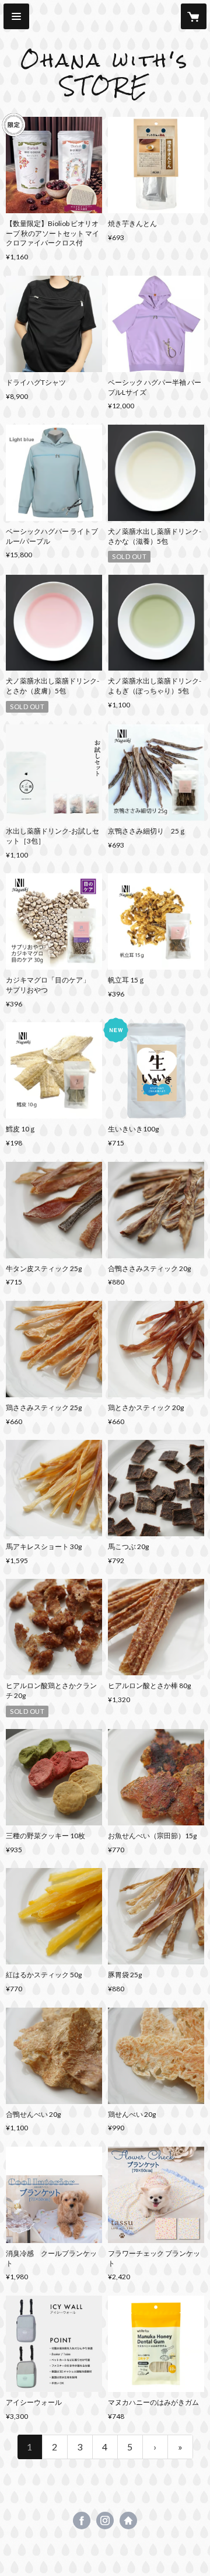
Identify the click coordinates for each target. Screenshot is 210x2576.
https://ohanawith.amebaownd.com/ (128, 2521)
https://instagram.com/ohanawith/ (105, 2521)
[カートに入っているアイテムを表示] (194, 16)
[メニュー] (16, 16)
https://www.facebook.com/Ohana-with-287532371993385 (82, 2521)
